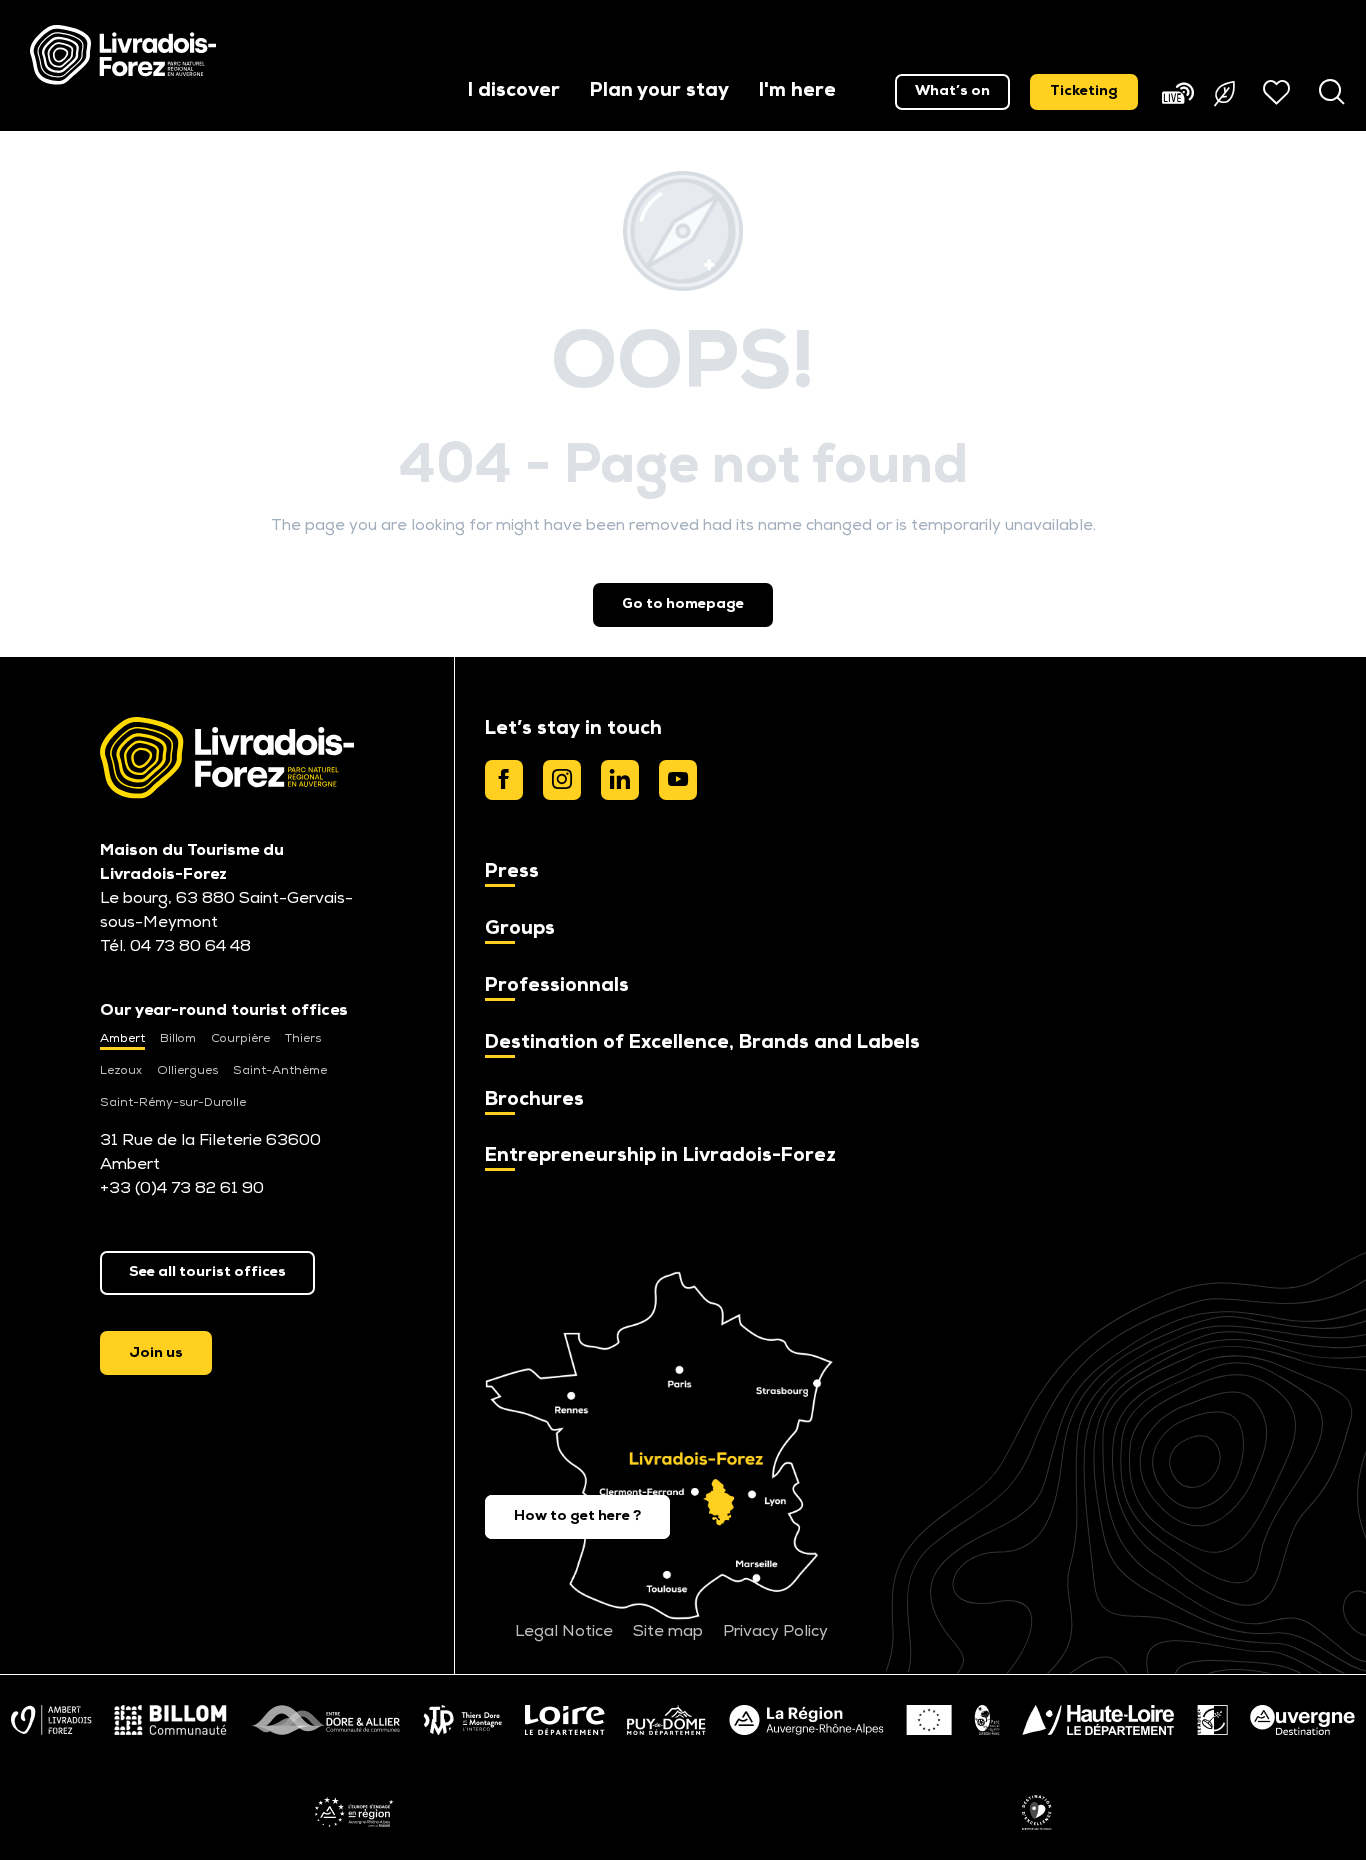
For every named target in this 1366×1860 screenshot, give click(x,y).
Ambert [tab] (122, 1039)
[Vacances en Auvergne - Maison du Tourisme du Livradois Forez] (123, 55)
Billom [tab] (178, 1039)
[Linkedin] (620, 780)
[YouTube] (678, 780)
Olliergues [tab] (187, 1071)
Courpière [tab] (240, 1039)
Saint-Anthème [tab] (280, 1071)
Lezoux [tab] (121, 1071)
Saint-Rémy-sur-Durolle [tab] (173, 1103)
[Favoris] (1279, 92)
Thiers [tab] (303, 1039)
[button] (514, 92)
